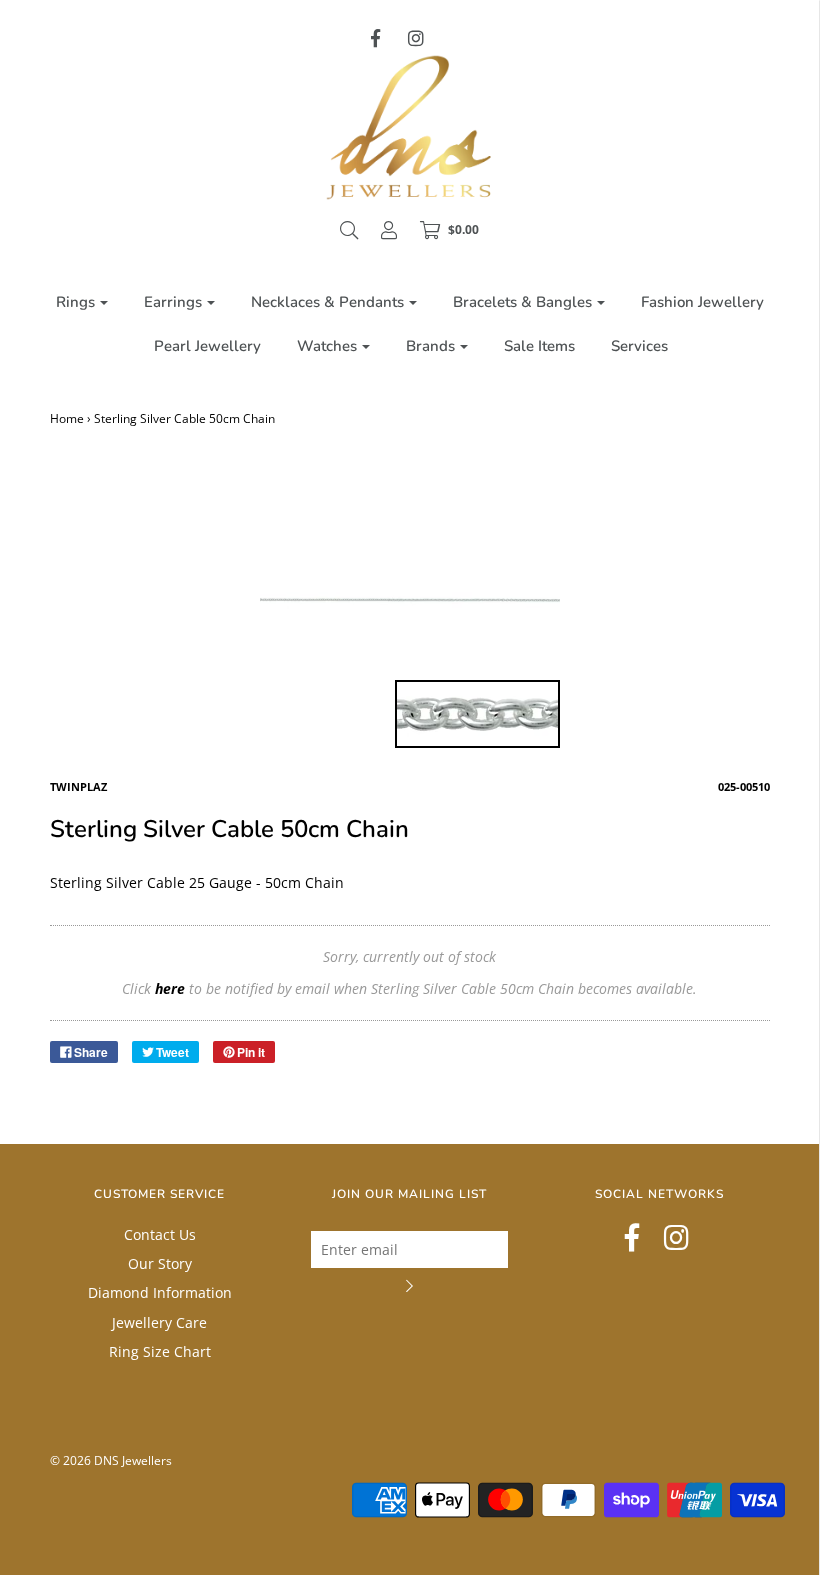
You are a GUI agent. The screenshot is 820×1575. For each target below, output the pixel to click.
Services (639, 346)
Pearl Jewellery (207, 346)
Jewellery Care (159, 1322)
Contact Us (160, 1234)
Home (67, 418)
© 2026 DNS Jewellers (111, 1460)
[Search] (349, 230)
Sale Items (539, 346)
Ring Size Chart (160, 1351)
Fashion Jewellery (702, 302)
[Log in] (389, 230)
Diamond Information (160, 1292)
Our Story (160, 1263)
